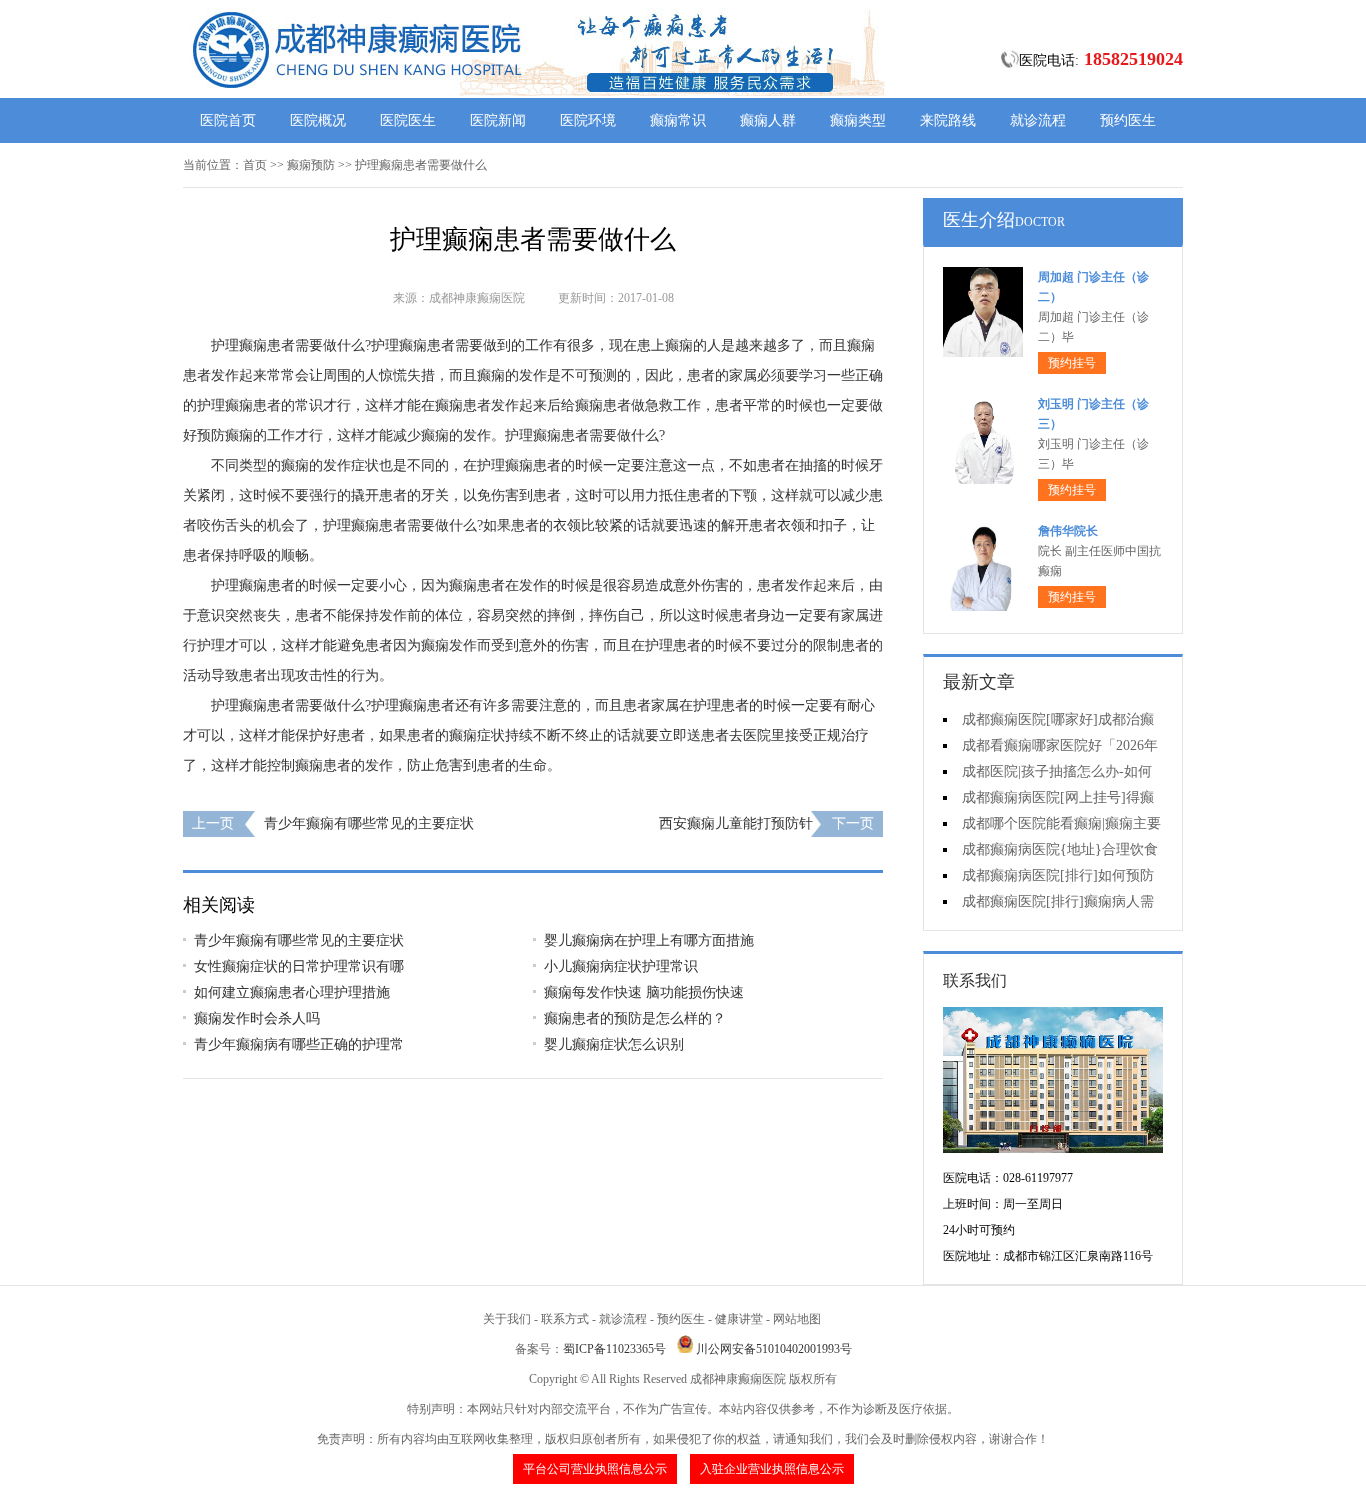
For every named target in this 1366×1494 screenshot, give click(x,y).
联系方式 (565, 1319)
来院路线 (948, 120)
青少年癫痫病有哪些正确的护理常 (299, 1044)
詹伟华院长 (1068, 531)
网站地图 (797, 1319)
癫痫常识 (678, 120)
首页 (255, 165)
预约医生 (1128, 120)
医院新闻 (498, 120)
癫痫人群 (768, 120)
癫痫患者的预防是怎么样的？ (635, 1018)
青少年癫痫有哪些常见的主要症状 (369, 823)
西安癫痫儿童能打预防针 (736, 823)
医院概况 (318, 120)
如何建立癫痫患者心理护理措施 (292, 992)
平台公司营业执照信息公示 (595, 1469)
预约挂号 (1072, 363)
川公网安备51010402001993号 (774, 1349)
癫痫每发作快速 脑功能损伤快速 (644, 992)
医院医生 (408, 120)
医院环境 (588, 120)
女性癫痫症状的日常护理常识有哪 (299, 966)
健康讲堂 (739, 1319)
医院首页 (228, 120)
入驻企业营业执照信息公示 (772, 1469)
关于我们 (507, 1319)
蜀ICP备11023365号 (614, 1349)
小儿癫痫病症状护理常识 (621, 966)
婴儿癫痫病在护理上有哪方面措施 (649, 940)
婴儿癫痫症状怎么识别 (614, 1044)
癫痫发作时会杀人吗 (257, 1018)
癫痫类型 (858, 120)
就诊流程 (1038, 120)
